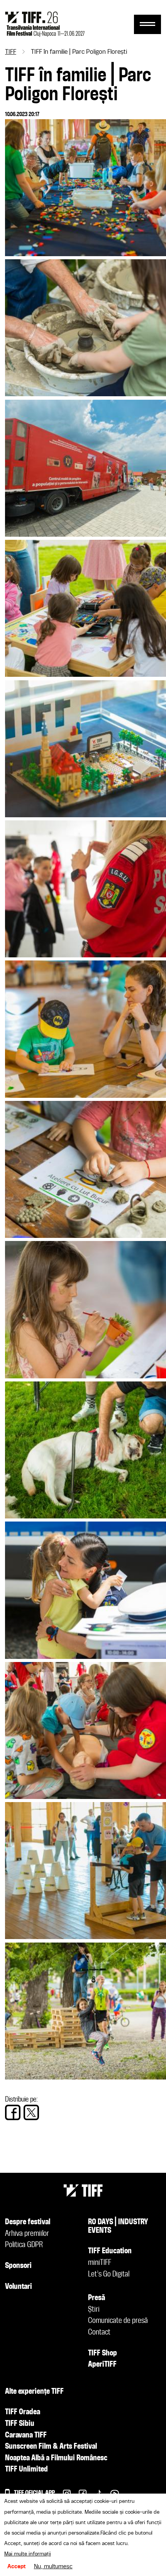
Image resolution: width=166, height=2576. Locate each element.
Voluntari (19, 2287)
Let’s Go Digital (109, 2275)
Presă (97, 2298)
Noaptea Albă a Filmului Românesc (56, 2458)
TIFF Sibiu (20, 2424)
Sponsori (18, 2266)
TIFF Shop (102, 2353)
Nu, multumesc (53, 2567)
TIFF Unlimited (26, 2470)
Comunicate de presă (118, 2321)
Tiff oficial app (34, 2493)
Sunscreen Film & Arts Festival (51, 2447)
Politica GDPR (24, 2245)
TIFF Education (110, 2251)
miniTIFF (100, 2263)
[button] (86, 254)
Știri (94, 2310)
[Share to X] (31, 2112)
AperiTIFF (102, 2365)
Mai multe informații (28, 2554)
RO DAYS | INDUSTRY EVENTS (118, 2227)
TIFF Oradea (23, 2412)
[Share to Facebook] (13, 2112)
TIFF (11, 52)
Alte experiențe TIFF (34, 2392)
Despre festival (28, 2222)
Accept (17, 2567)
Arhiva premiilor (27, 2234)
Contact (99, 2333)
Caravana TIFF (26, 2436)
